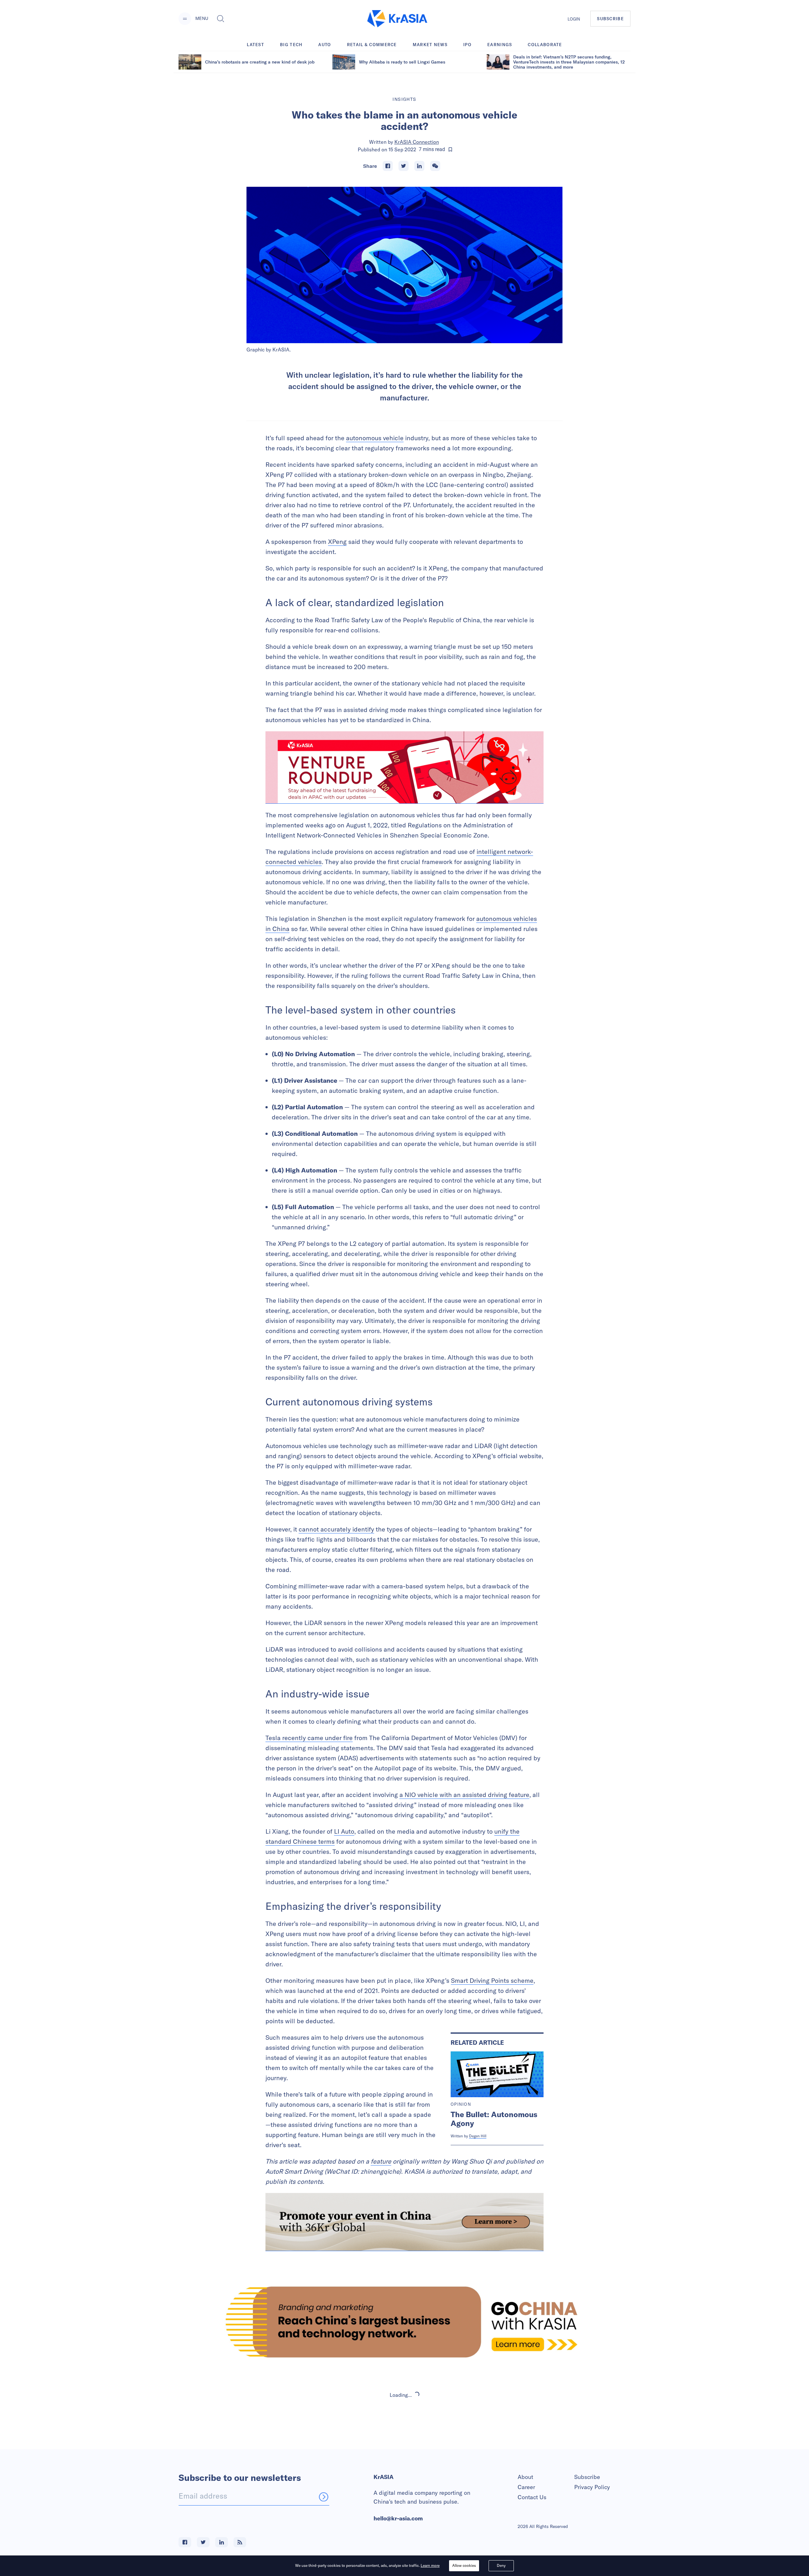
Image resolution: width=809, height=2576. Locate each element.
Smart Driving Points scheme (492, 1980)
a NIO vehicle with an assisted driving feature (464, 1795)
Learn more (430, 2565)
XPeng (337, 542)
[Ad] (404, 2322)
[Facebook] (388, 166)
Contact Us (532, 2497)
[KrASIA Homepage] (397, 19)
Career (526, 2487)
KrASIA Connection (417, 142)
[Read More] (404, 767)
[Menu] (185, 19)
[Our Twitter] (203, 2542)
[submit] (324, 2497)
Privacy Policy (592, 2487)
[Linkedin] (419, 166)
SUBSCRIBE (610, 19)
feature (381, 2161)
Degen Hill (478, 2136)
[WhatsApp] (435, 166)
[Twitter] (404, 166)
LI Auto (344, 1831)
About (525, 2477)
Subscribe (587, 2477)
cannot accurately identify (336, 1529)
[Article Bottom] (404, 2222)
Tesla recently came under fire (309, 1738)
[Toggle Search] (221, 19)
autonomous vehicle (375, 438)
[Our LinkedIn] (222, 2542)
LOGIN (574, 19)
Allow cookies (464, 2565)
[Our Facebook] (185, 2542)
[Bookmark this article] (450, 149)
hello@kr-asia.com (398, 2518)
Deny (501, 2565)
